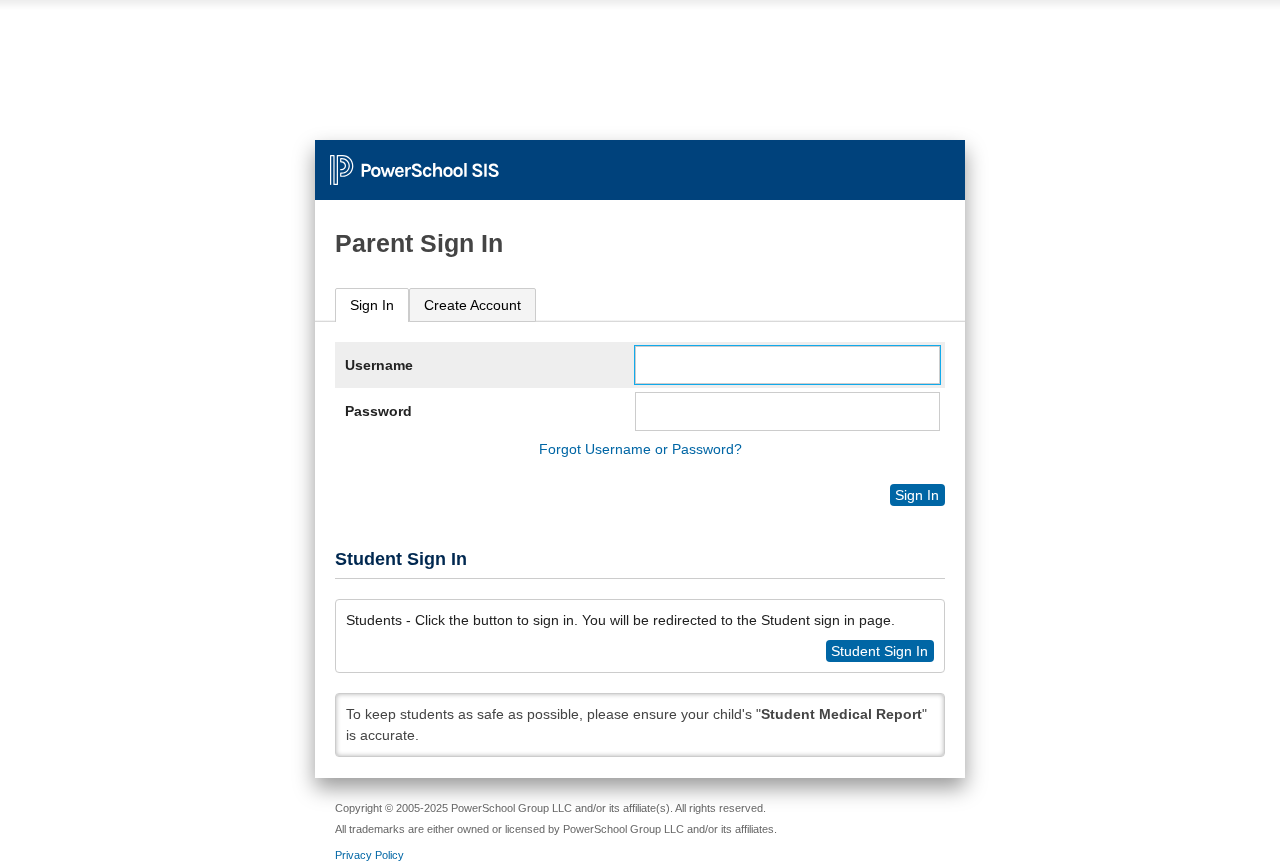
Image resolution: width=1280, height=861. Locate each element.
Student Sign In (879, 651)
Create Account (472, 305)
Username (379, 365)
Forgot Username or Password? (640, 449)
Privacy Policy (369, 855)
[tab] (372, 305)
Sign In (372, 305)
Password (378, 411)
